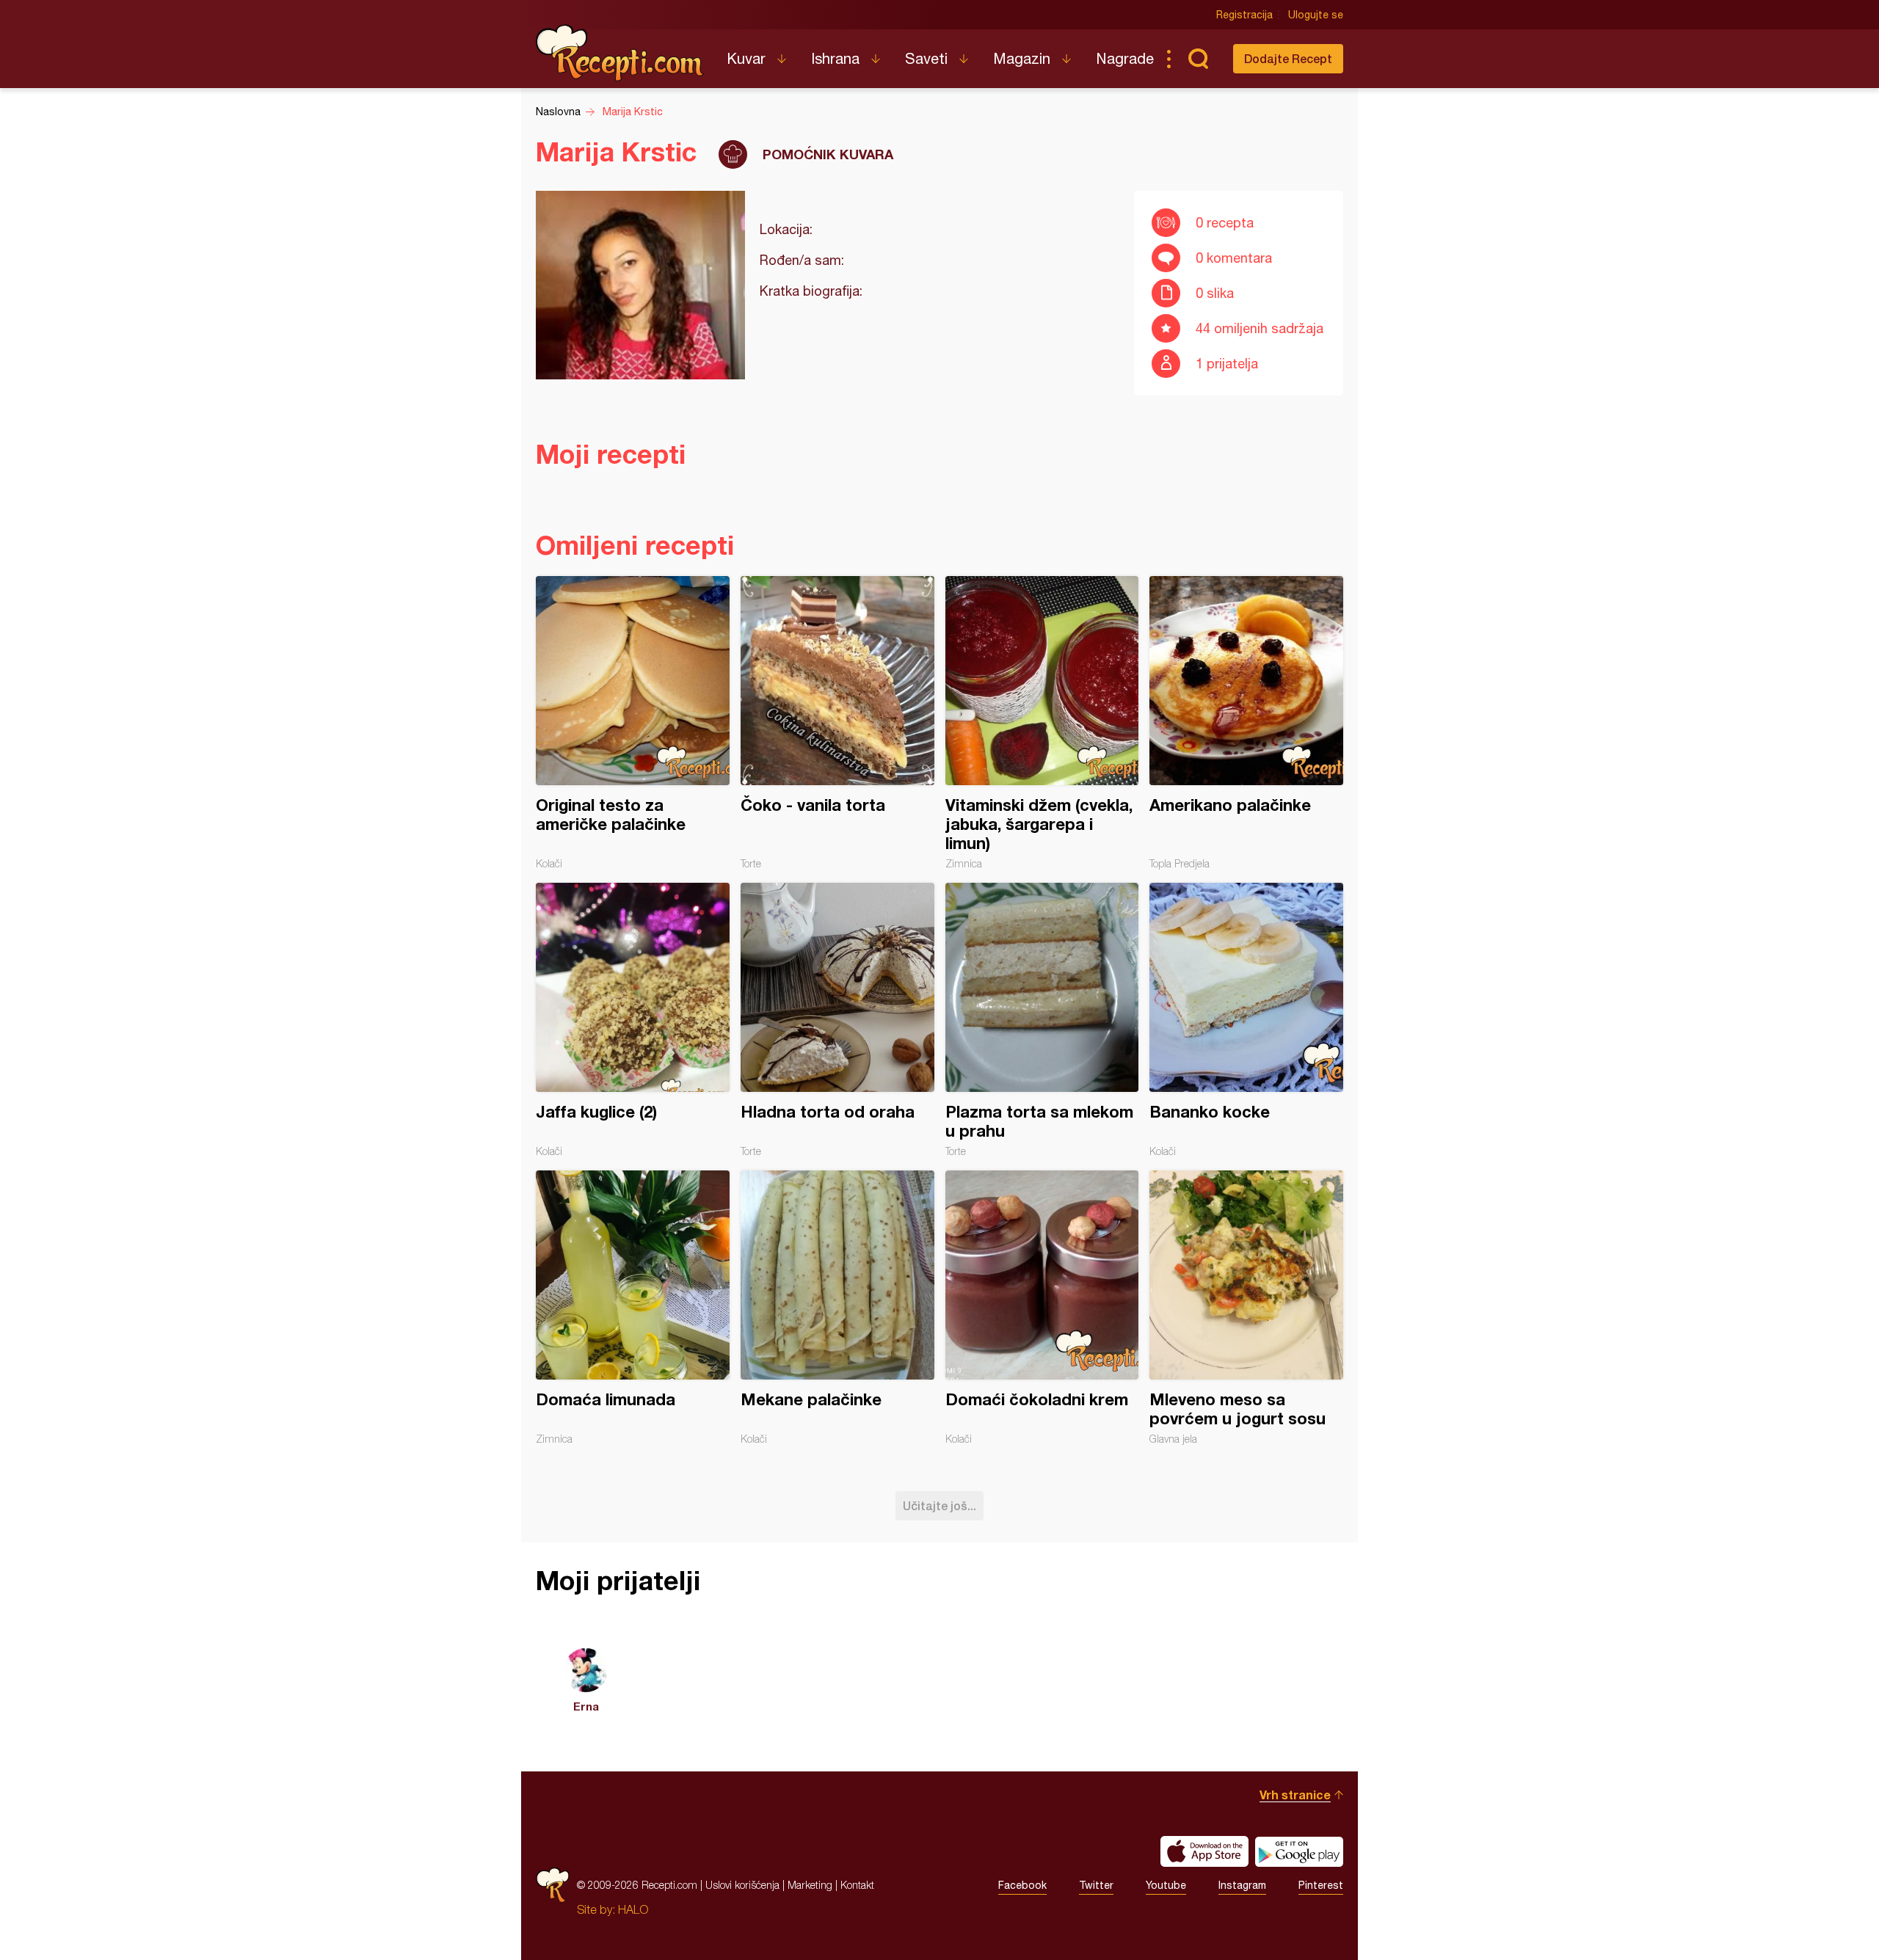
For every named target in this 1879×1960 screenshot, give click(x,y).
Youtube (1166, 1885)
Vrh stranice (1295, 1795)
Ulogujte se (1316, 15)
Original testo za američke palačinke (633, 723)
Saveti (926, 58)
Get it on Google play (1299, 1851)
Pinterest (1321, 1885)
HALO (633, 1909)
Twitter (1096, 1885)
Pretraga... (1198, 59)
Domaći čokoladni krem (1042, 1308)
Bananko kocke (1246, 1020)
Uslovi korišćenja (742, 1885)
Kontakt (857, 1885)
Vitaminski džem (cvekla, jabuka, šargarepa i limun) (1042, 723)
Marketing (810, 1885)
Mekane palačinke (837, 1308)
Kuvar (746, 58)
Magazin (1022, 58)
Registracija (1244, 15)
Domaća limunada (633, 1308)
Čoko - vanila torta (837, 723)
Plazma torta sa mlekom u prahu (1042, 1020)
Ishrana (835, 58)
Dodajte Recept (1288, 58)
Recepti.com (620, 53)
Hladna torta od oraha (837, 1020)
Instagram (1242, 1885)
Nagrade (1125, 58)
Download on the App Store (1204, 1851)
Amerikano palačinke (1246, 723)
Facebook (1022, 1885)
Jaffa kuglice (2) (633, 1020)
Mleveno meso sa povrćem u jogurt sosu (1246, 1308)
